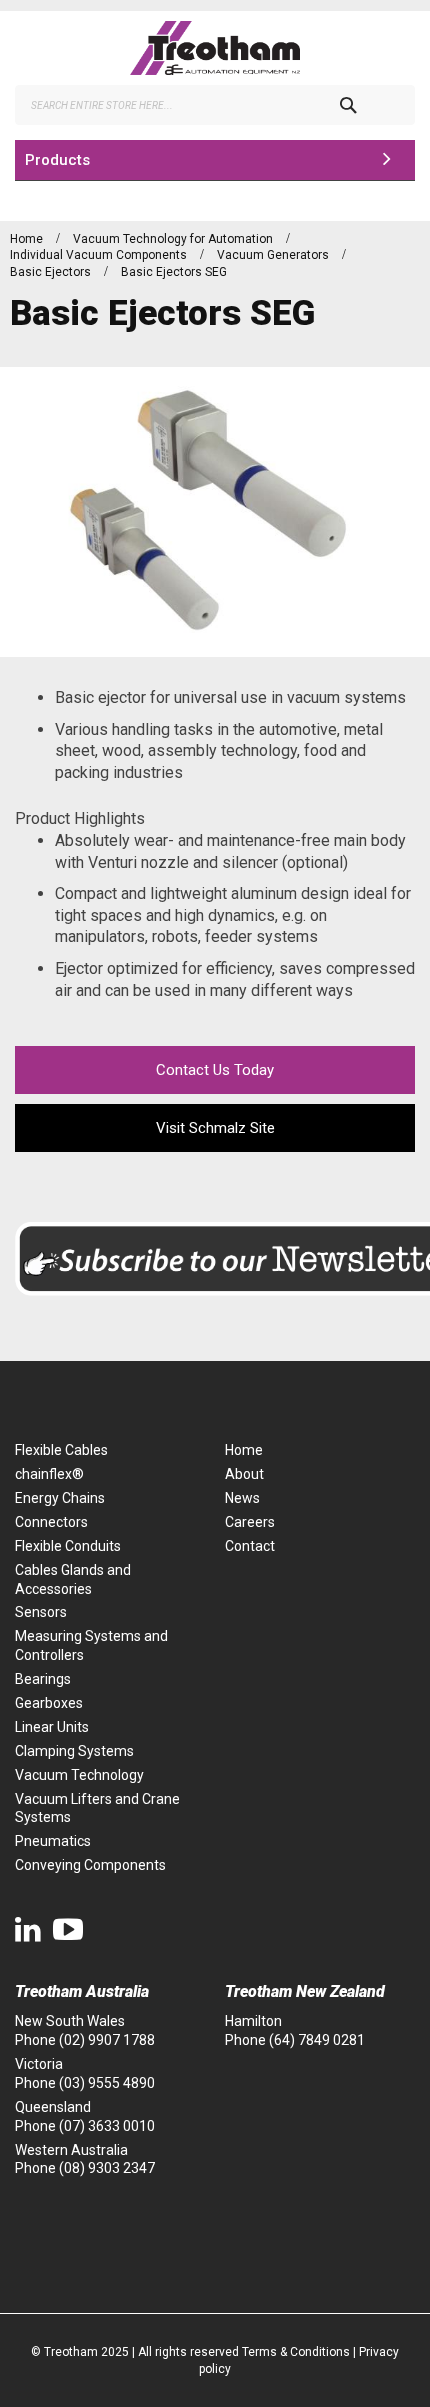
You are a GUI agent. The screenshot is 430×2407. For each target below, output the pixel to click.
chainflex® (49, 1474)
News (242, 1498)
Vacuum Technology (79, 1775)
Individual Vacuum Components (100, 255)
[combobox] (215, 105)
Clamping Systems (74, 1751)
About (244, 1474)
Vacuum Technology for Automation (174, 239)
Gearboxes (49, 1703)
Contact (250, 1546)
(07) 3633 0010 (107, 2126)
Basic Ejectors (52, 272)
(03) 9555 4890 (107, 2083)
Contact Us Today (215, 1070)
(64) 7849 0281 (317, 2040)
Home (28, 239)
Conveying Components (90, 1865)
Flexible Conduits (68, 1546)
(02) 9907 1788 (107, 2040)
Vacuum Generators (274, 255)
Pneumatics (53, 1841)
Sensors (41, 1612)
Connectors (51, 1522)
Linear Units (52, 1727)
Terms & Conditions (296, 2352)
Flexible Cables (61, 1450)
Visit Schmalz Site (215, 1128)
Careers (250, 1522)
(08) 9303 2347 (107, 2168)
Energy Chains (60, 1498)
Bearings (43, 1679)
